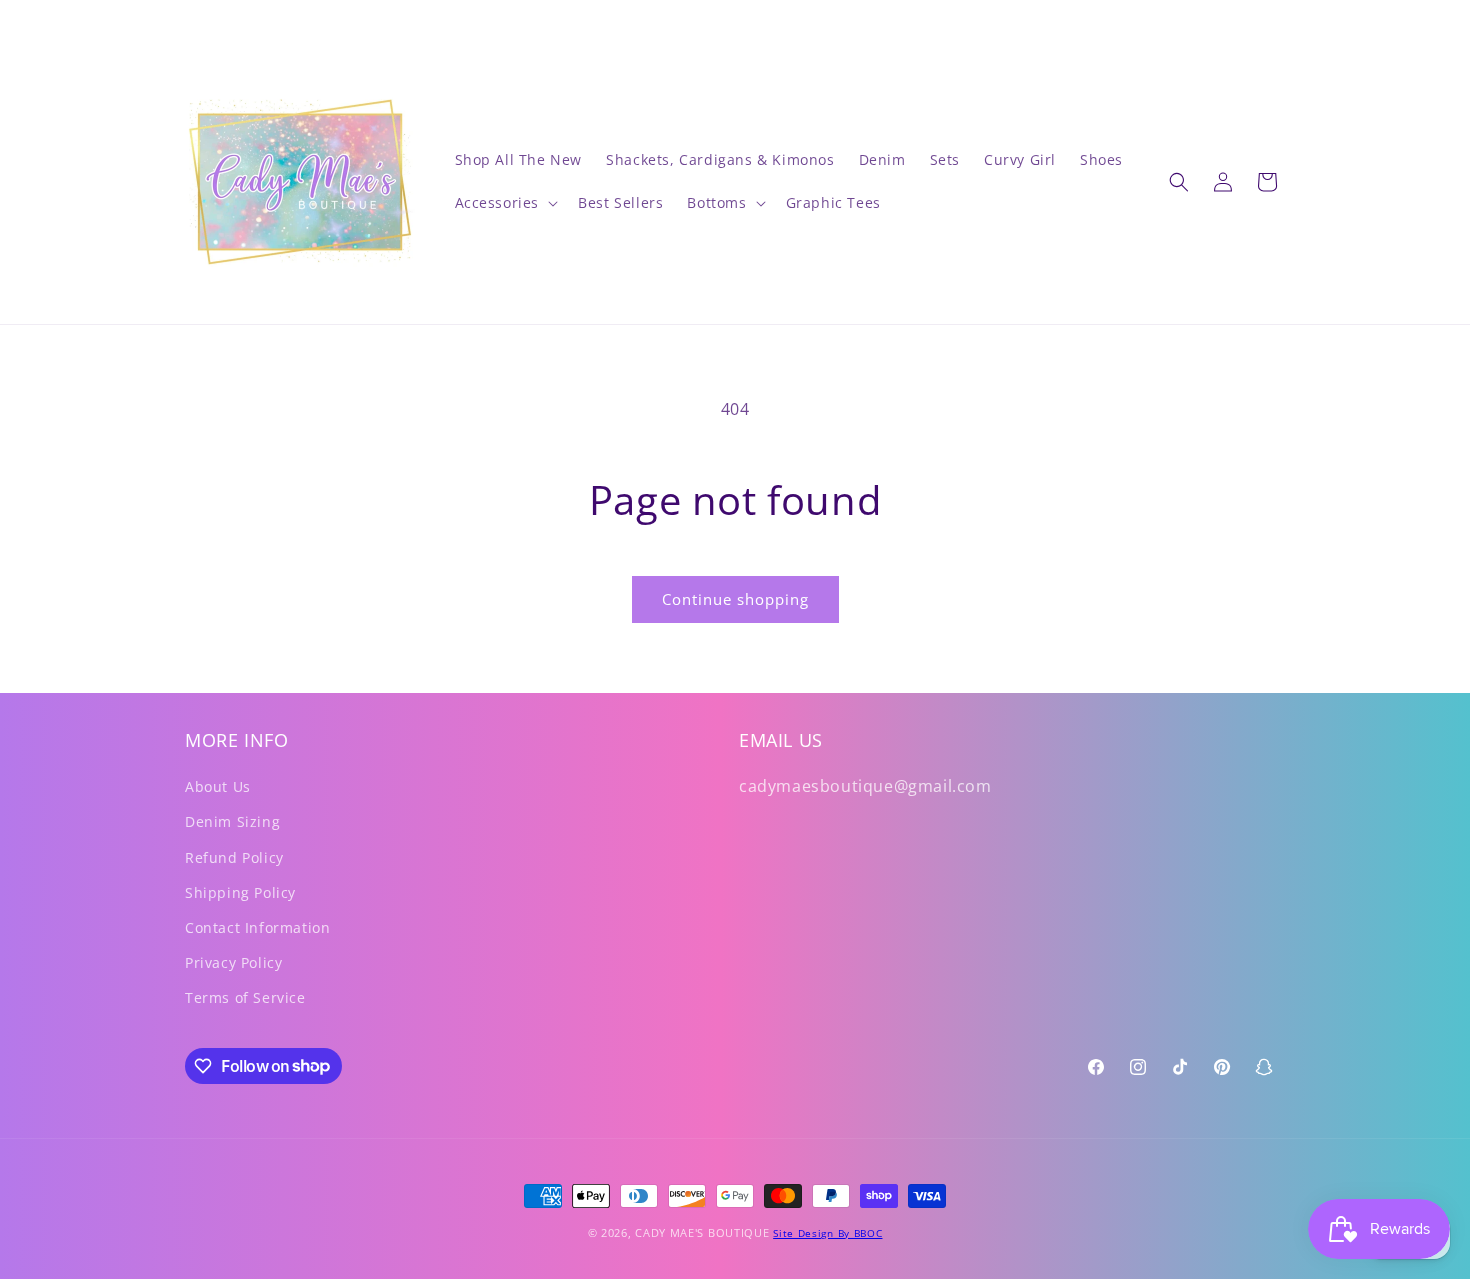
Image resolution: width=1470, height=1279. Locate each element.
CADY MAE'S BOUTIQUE (702, 1232)
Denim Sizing (232, 821)
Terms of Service (245, 997)
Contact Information (257, 927)
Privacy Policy (233, 962)
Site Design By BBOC (827, 1233)
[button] (505, 203)
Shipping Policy (240, 892)
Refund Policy (234, 857)
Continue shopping (735, 599)
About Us (218, 786)
